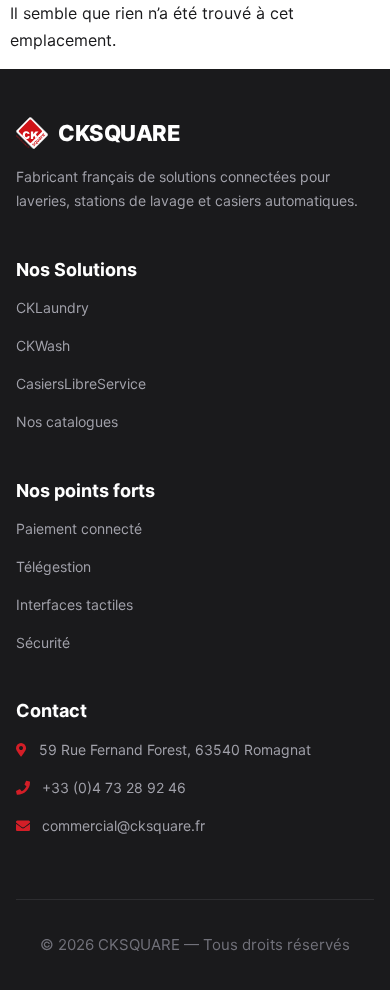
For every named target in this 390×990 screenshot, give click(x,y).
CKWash (43, 345)
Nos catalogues (67, 421)
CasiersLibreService (81, 383)
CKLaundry (52, 307)
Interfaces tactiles (74, 604)
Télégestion (53, 566)
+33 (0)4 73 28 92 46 (114, 787)
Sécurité (43, 642)
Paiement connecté (79, 528)
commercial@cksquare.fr (123, 825)
